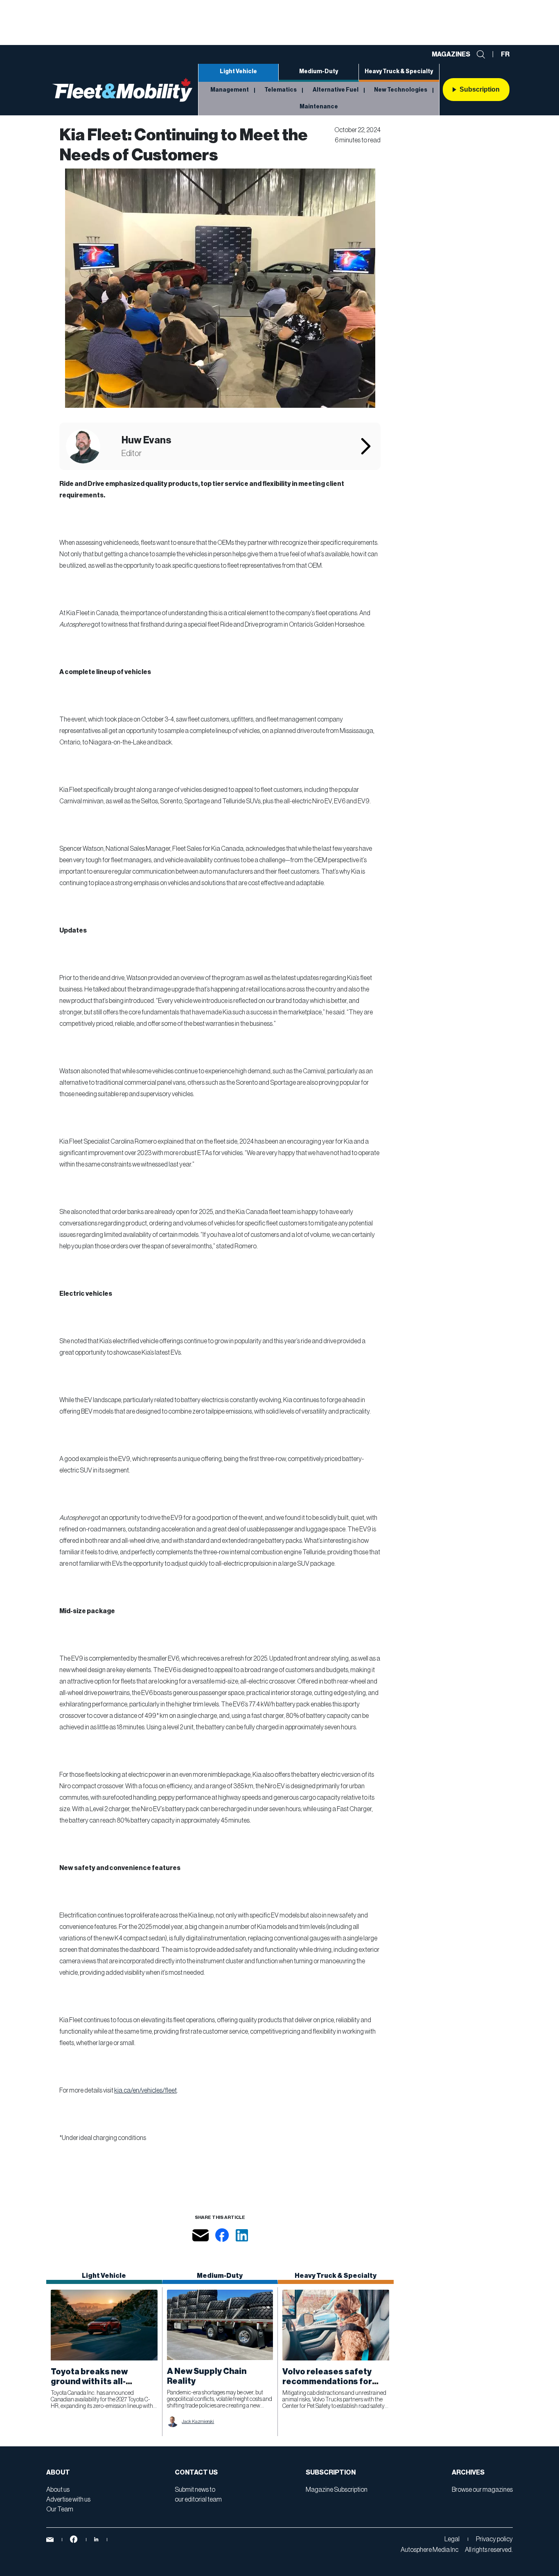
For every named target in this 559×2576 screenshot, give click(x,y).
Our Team (60, 2509)
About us (58, 2490)
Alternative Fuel (336, 90)
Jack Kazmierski (198, 2421)
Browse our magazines (482, 2490)
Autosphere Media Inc (429, 2550)
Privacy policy (494, 2539)
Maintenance (319, 107)
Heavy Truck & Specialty (399, 72)
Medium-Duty (319, 72)
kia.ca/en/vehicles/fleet (145, 2090)
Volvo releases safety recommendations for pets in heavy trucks (327, 2382)
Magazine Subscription (337, 2490)
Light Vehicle (238, 72)
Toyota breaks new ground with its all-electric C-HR (89, 2382)
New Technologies (401, 90)
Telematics (281, 90)
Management (230, 90)
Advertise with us (68, 2500)
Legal (452, 2539)
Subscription (480, 89)
